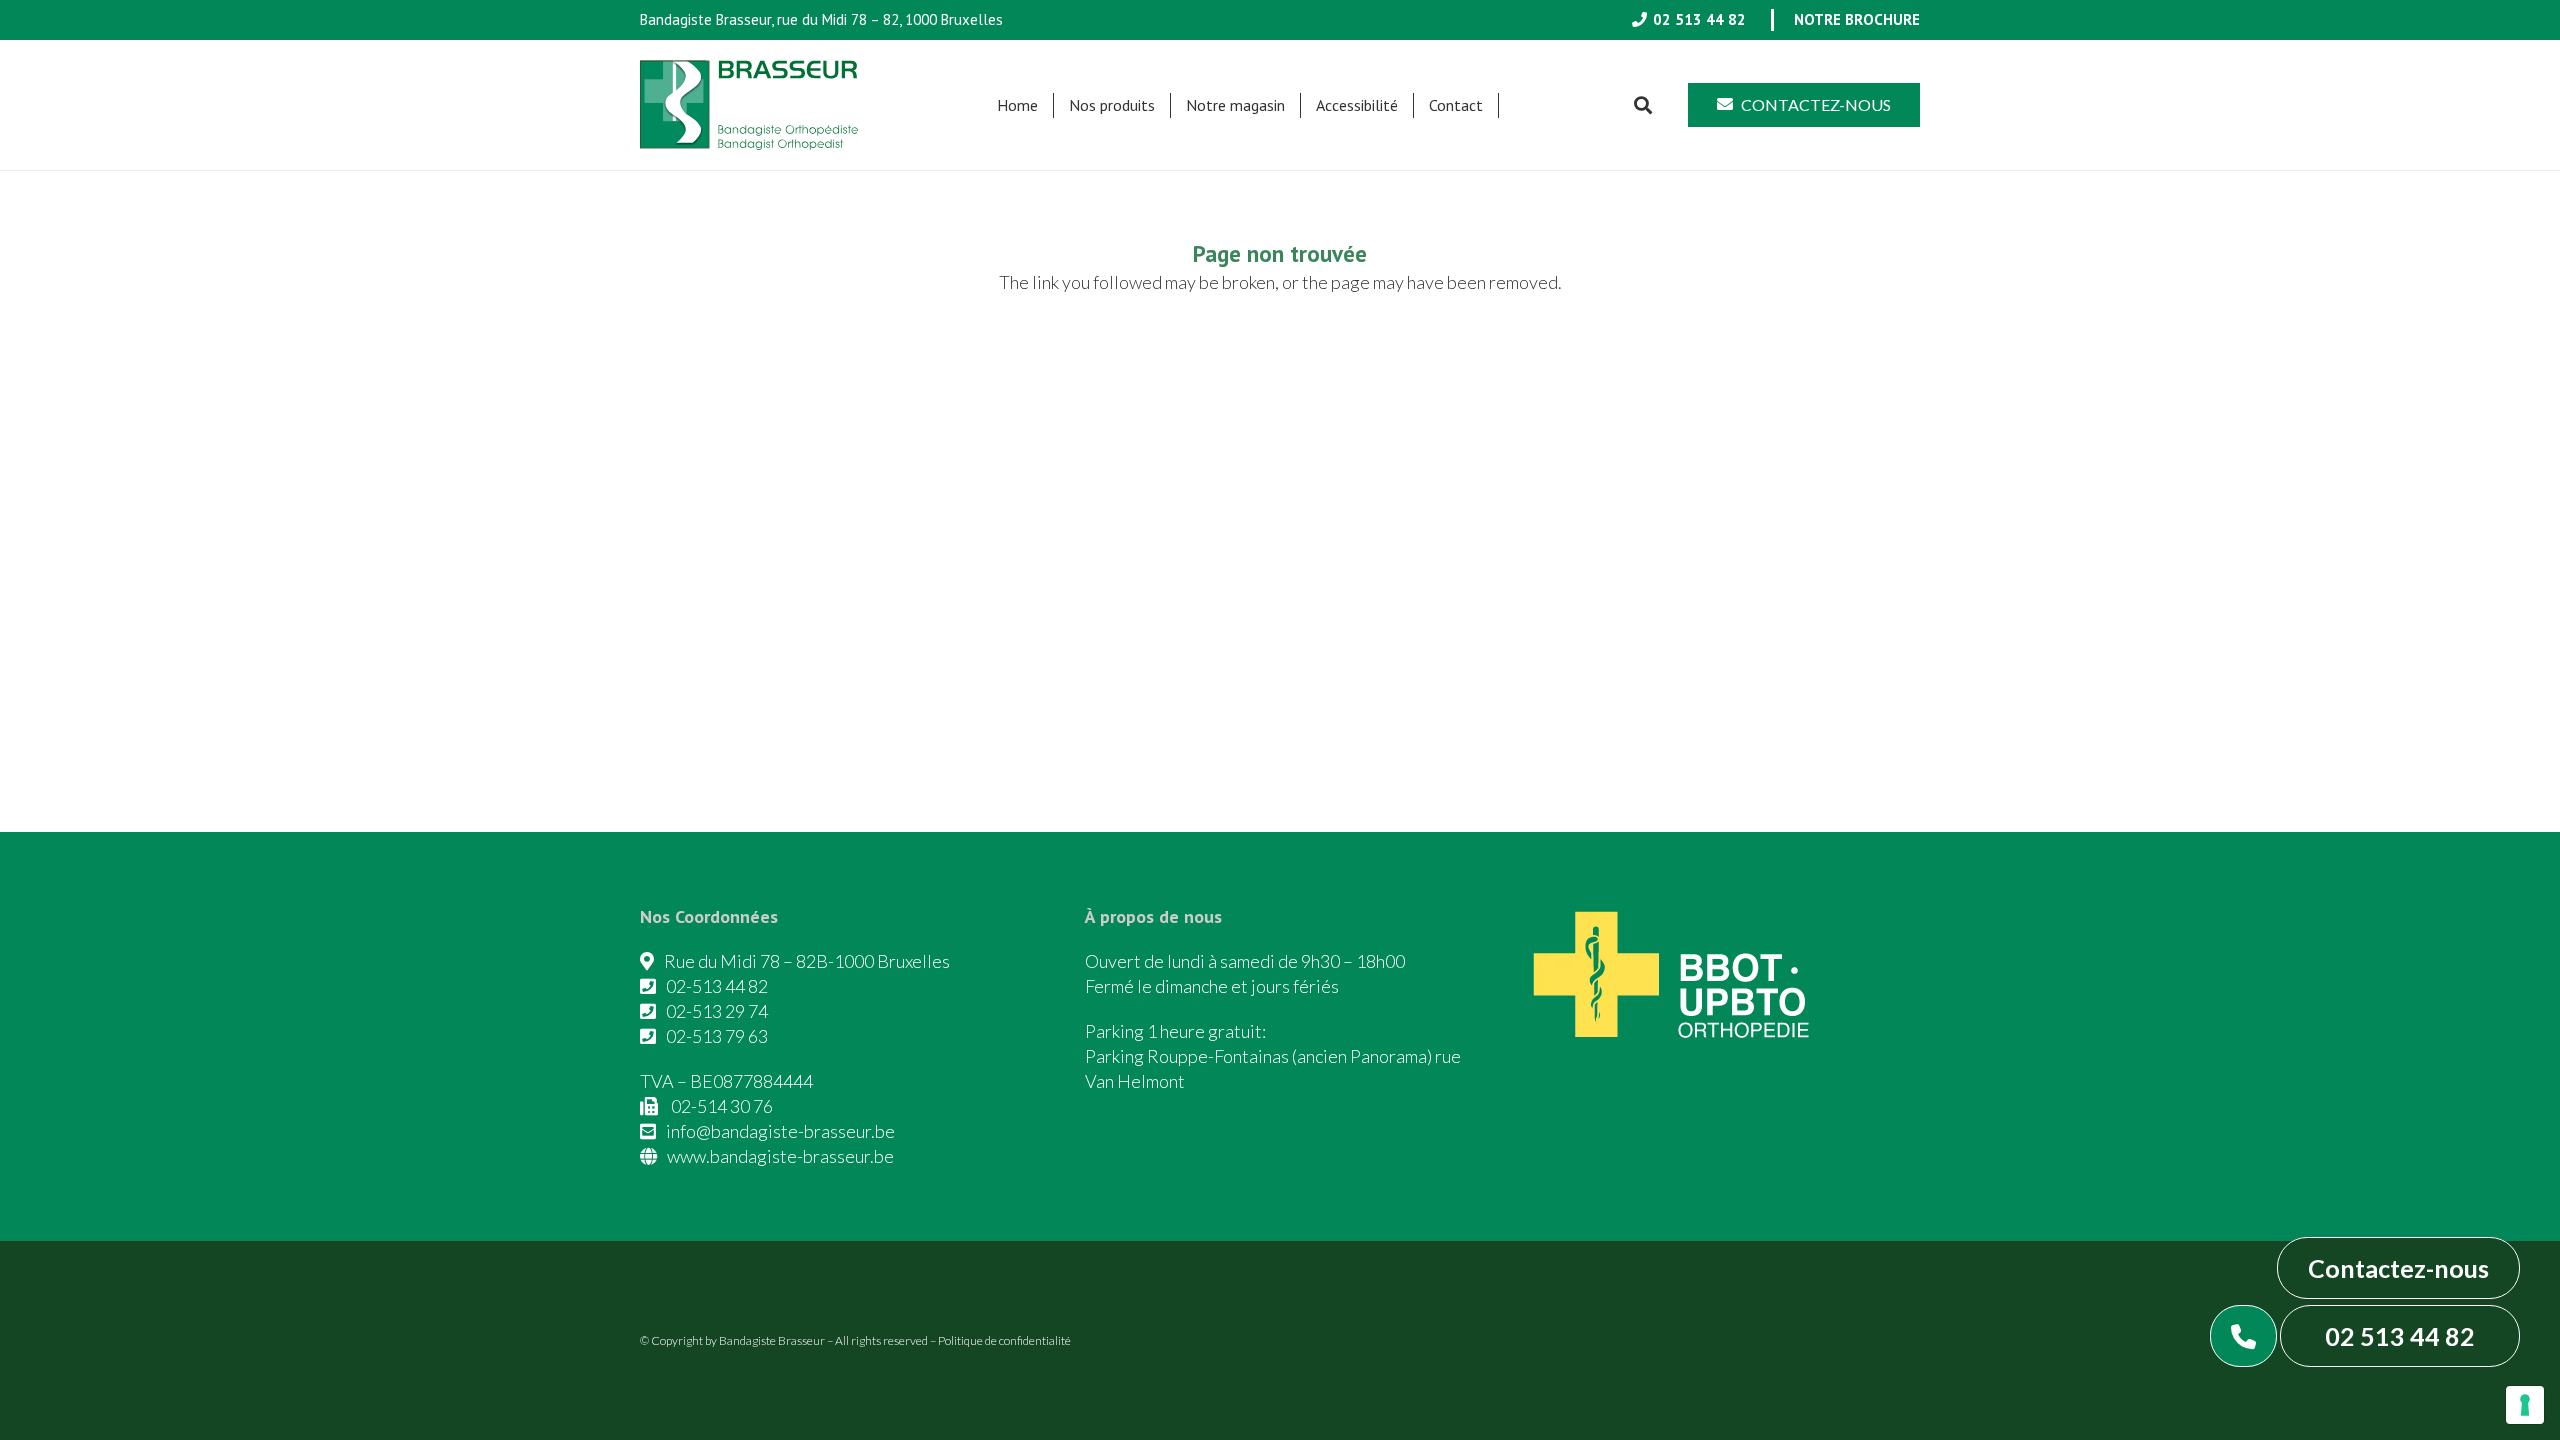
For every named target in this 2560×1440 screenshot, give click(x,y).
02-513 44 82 (717, 986)
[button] (1165, 105)
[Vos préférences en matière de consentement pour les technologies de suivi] (2525, 1405)
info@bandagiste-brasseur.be (780, 1131)
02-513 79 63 (717, 1036)
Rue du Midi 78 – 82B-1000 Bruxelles (807, 961)
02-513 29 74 (717, 1011)
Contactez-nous (2398, 1268)
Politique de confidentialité (1004, 1340)
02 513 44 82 (2400, 1336)
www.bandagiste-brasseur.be (780, 1156)
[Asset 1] (749, 105)
